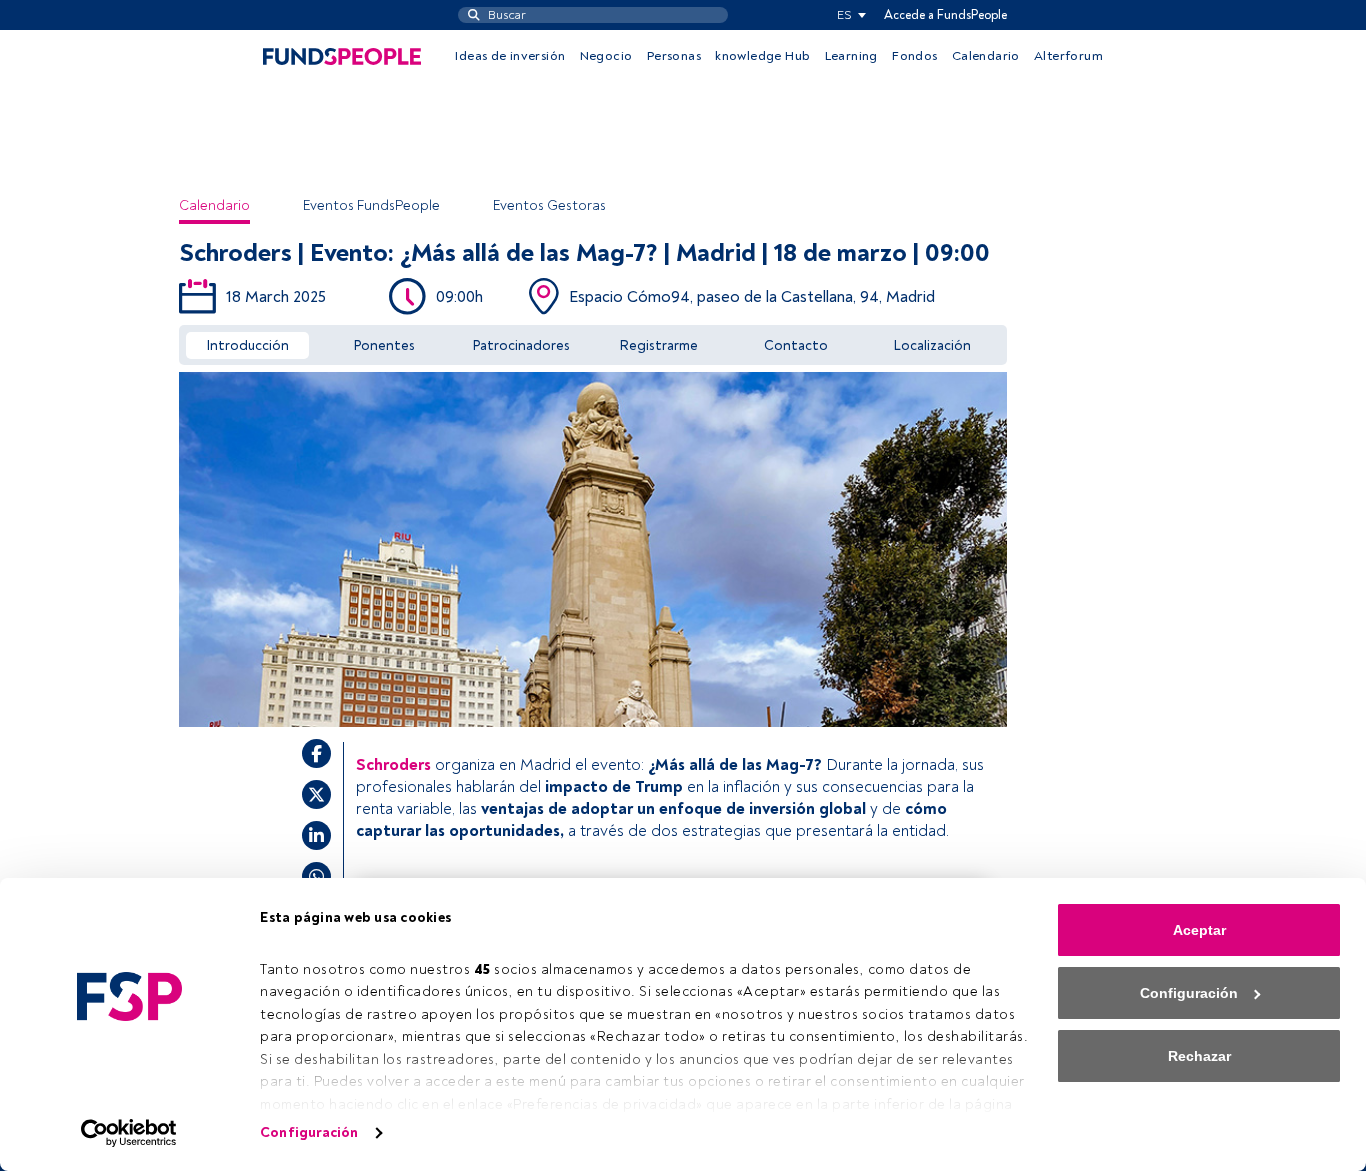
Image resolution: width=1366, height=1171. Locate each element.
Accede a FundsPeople (945, 15)
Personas (674, 56)
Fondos (914, 56)
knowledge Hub (762, 56)
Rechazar (1199, 1056)
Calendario (986, 56)
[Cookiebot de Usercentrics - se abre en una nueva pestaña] (129, 1133)
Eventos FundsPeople (371, 205)
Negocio (606, 56)
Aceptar (1199, 930)
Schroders (393, 765)
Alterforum (1068, 56)
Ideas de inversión (510, 56)
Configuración (309, 1132)
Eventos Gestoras (549, 205)
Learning (851, 56)
